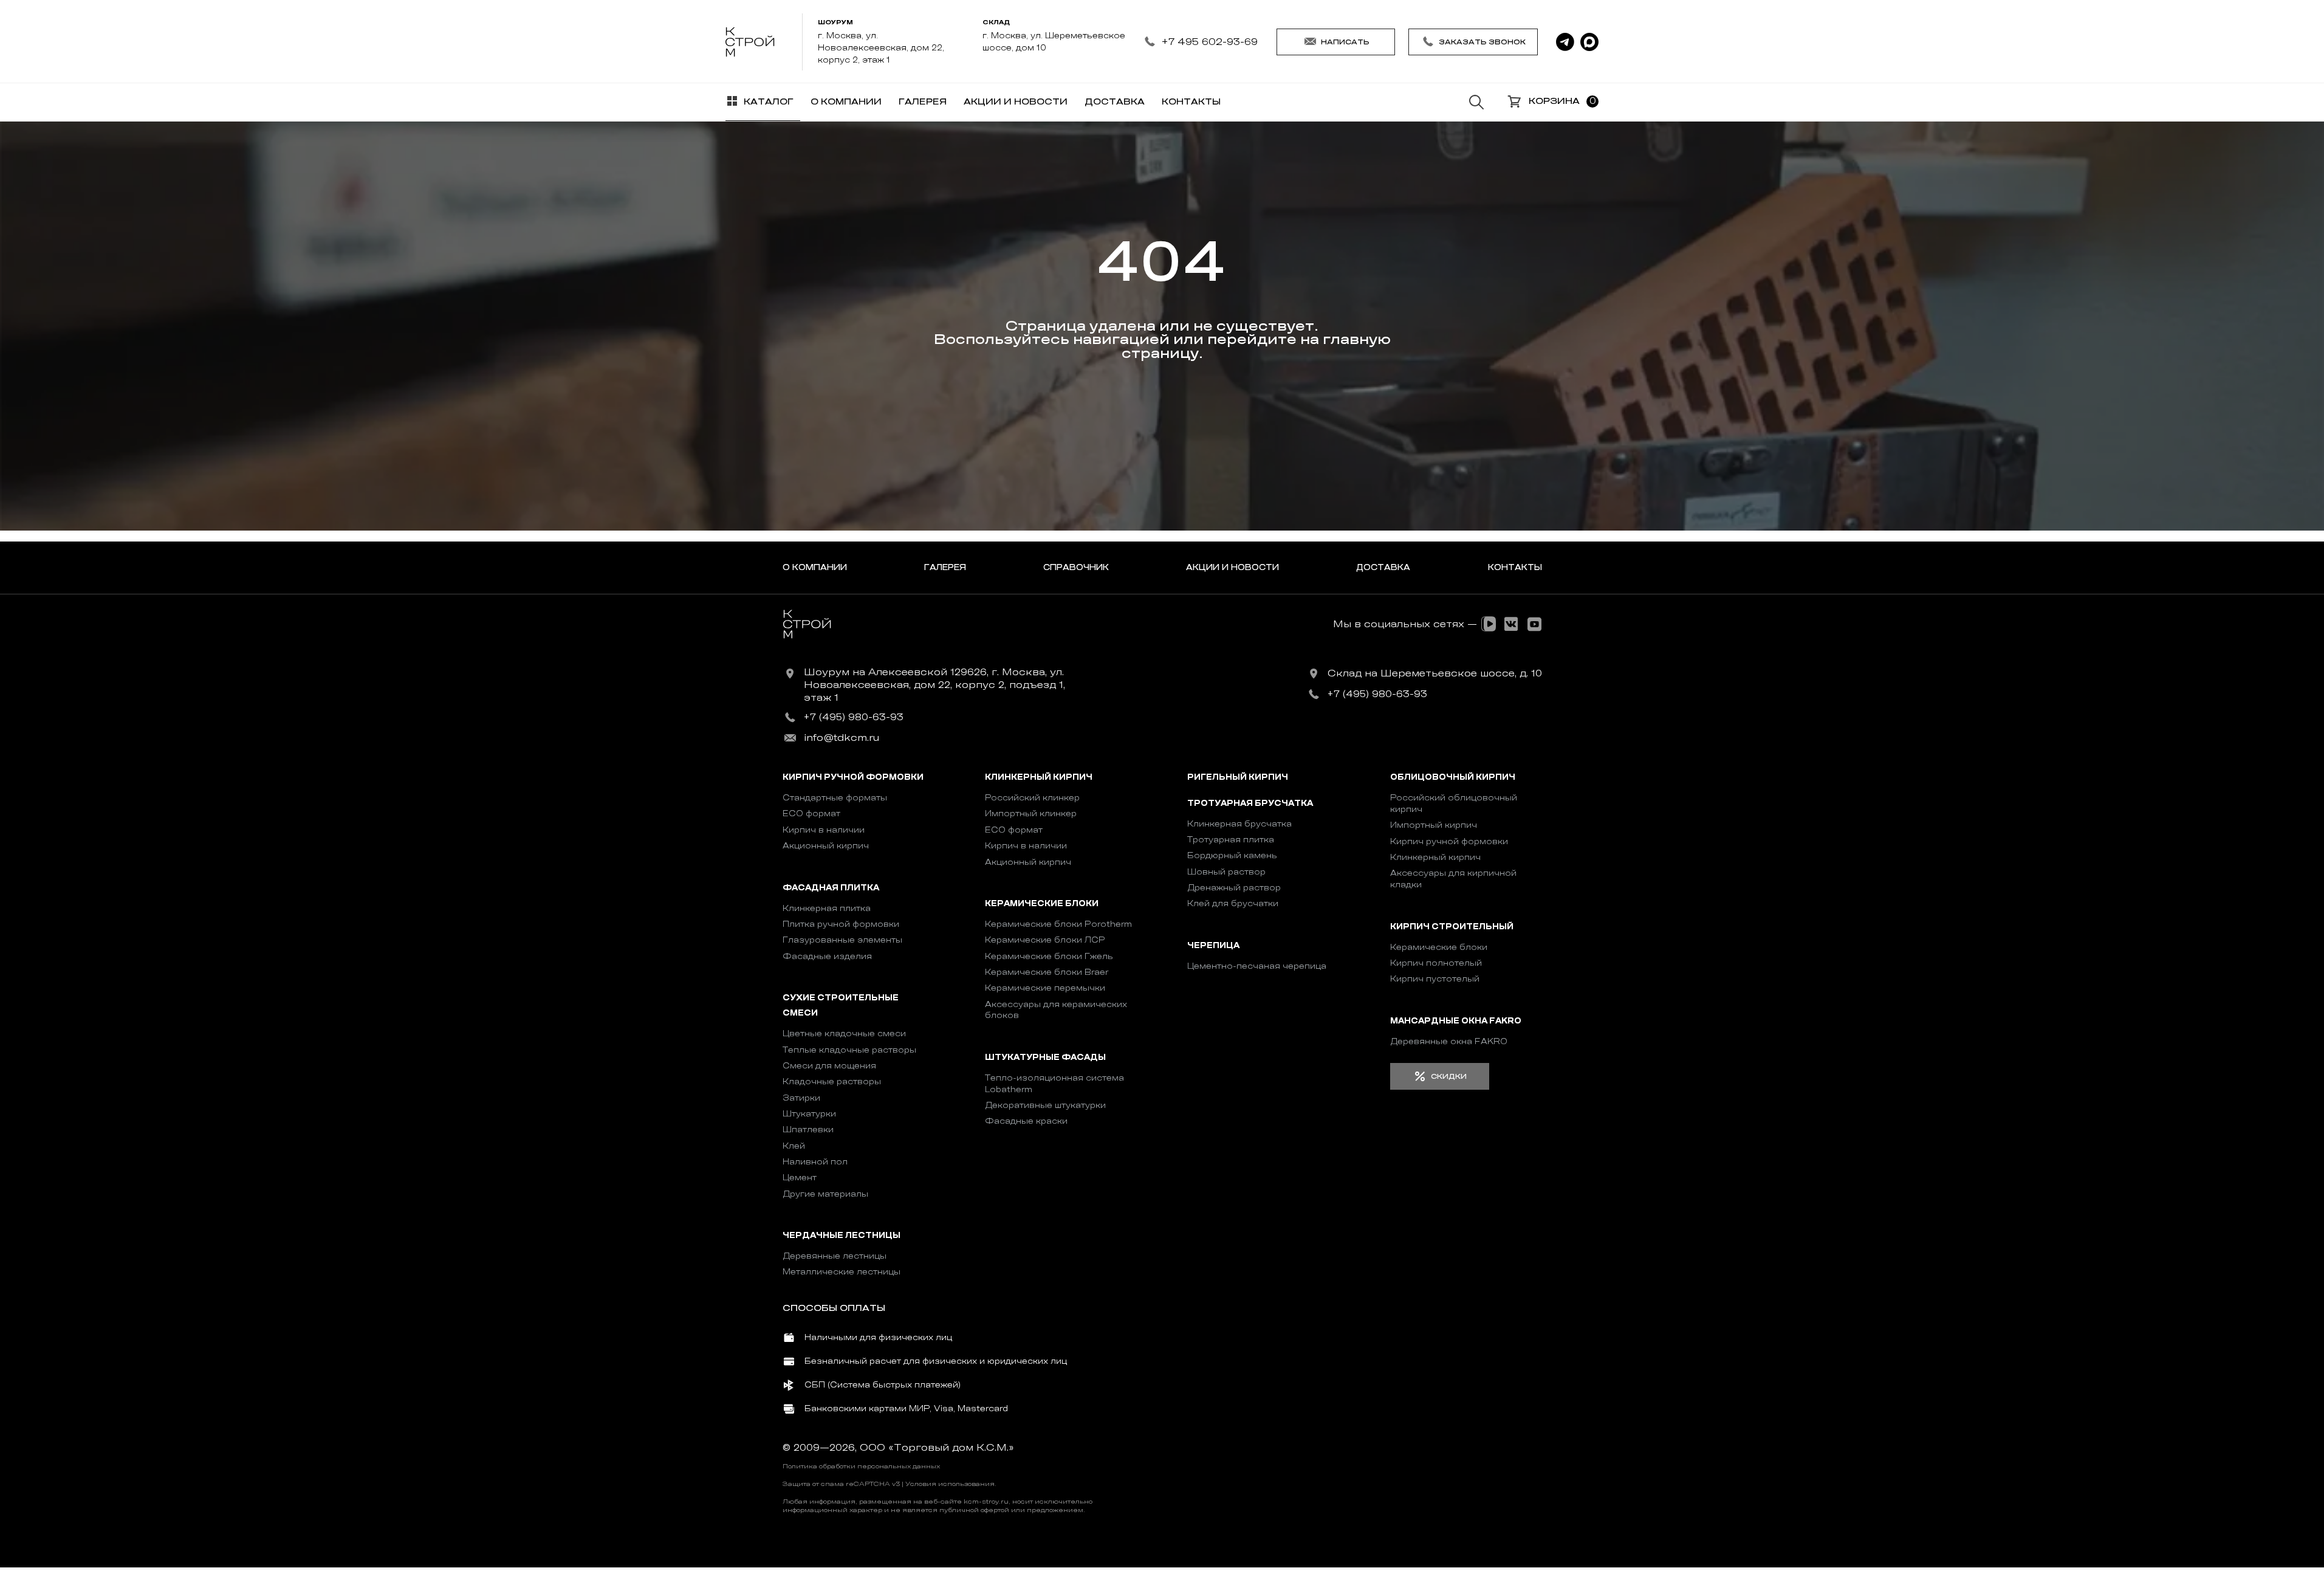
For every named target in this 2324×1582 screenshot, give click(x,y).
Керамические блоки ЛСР (1045, 940)
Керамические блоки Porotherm (1058, 924)
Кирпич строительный (1452, 927)
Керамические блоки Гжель (1049, 956)
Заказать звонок (1482, 42)
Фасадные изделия (827, 956)
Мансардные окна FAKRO (1456, 1021)
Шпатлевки (808, 1130)
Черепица (1213, 945)
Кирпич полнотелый (1436, 963)
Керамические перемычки (1045, 988)
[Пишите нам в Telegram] (1565, 42)
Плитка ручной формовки (841, 924)
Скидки (1449, 1076)
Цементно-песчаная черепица (1257, 966)
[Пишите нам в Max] (1589, 42)
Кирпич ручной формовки (853, 777)
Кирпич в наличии (824, 830)
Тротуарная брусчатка (1250, 803)
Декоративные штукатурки (1045, 1105)
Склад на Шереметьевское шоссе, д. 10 (1435, 673)
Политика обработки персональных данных (861, 1467)
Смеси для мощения (829, 1066)
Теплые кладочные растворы (849, 1050)
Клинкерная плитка (827, 908)
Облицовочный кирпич (1453, 777)
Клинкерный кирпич (1039, 777)
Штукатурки (809, 1114)
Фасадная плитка (831, 888)
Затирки (801, 1098)
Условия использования (950, 1484)
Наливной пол (815, 1162)
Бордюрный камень (1232, 855)
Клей (794, 1146)
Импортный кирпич (1434, 825)
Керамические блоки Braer (1047, 972)
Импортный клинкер (1031, 813)
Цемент (800, 1178)
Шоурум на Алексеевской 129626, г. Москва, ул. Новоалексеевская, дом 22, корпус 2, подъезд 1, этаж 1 (934, 685)
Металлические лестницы (842, 1272)
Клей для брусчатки (1233, 903)
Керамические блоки (1042, 904)
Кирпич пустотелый (1435, 979)
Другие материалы (825, 1194)
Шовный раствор (1226, 872)
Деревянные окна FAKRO (1449, 1041)
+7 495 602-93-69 (1209, 42)
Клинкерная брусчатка (1239, 824)
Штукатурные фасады (1045, 1057)
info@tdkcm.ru (842, 738)
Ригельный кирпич (1238, 777)
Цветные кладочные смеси (844, 1033)
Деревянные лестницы (835, 1256)
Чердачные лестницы (842, 1236)
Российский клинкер (1032, 798)
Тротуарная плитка (1231, 840)
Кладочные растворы (832, 1082)
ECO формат (811, 813)
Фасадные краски (1026, 1121)
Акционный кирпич (826, 846)
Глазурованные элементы (842, 940)
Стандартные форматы (835, 798)
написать (1345, 42)
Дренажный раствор (1234, 888)
